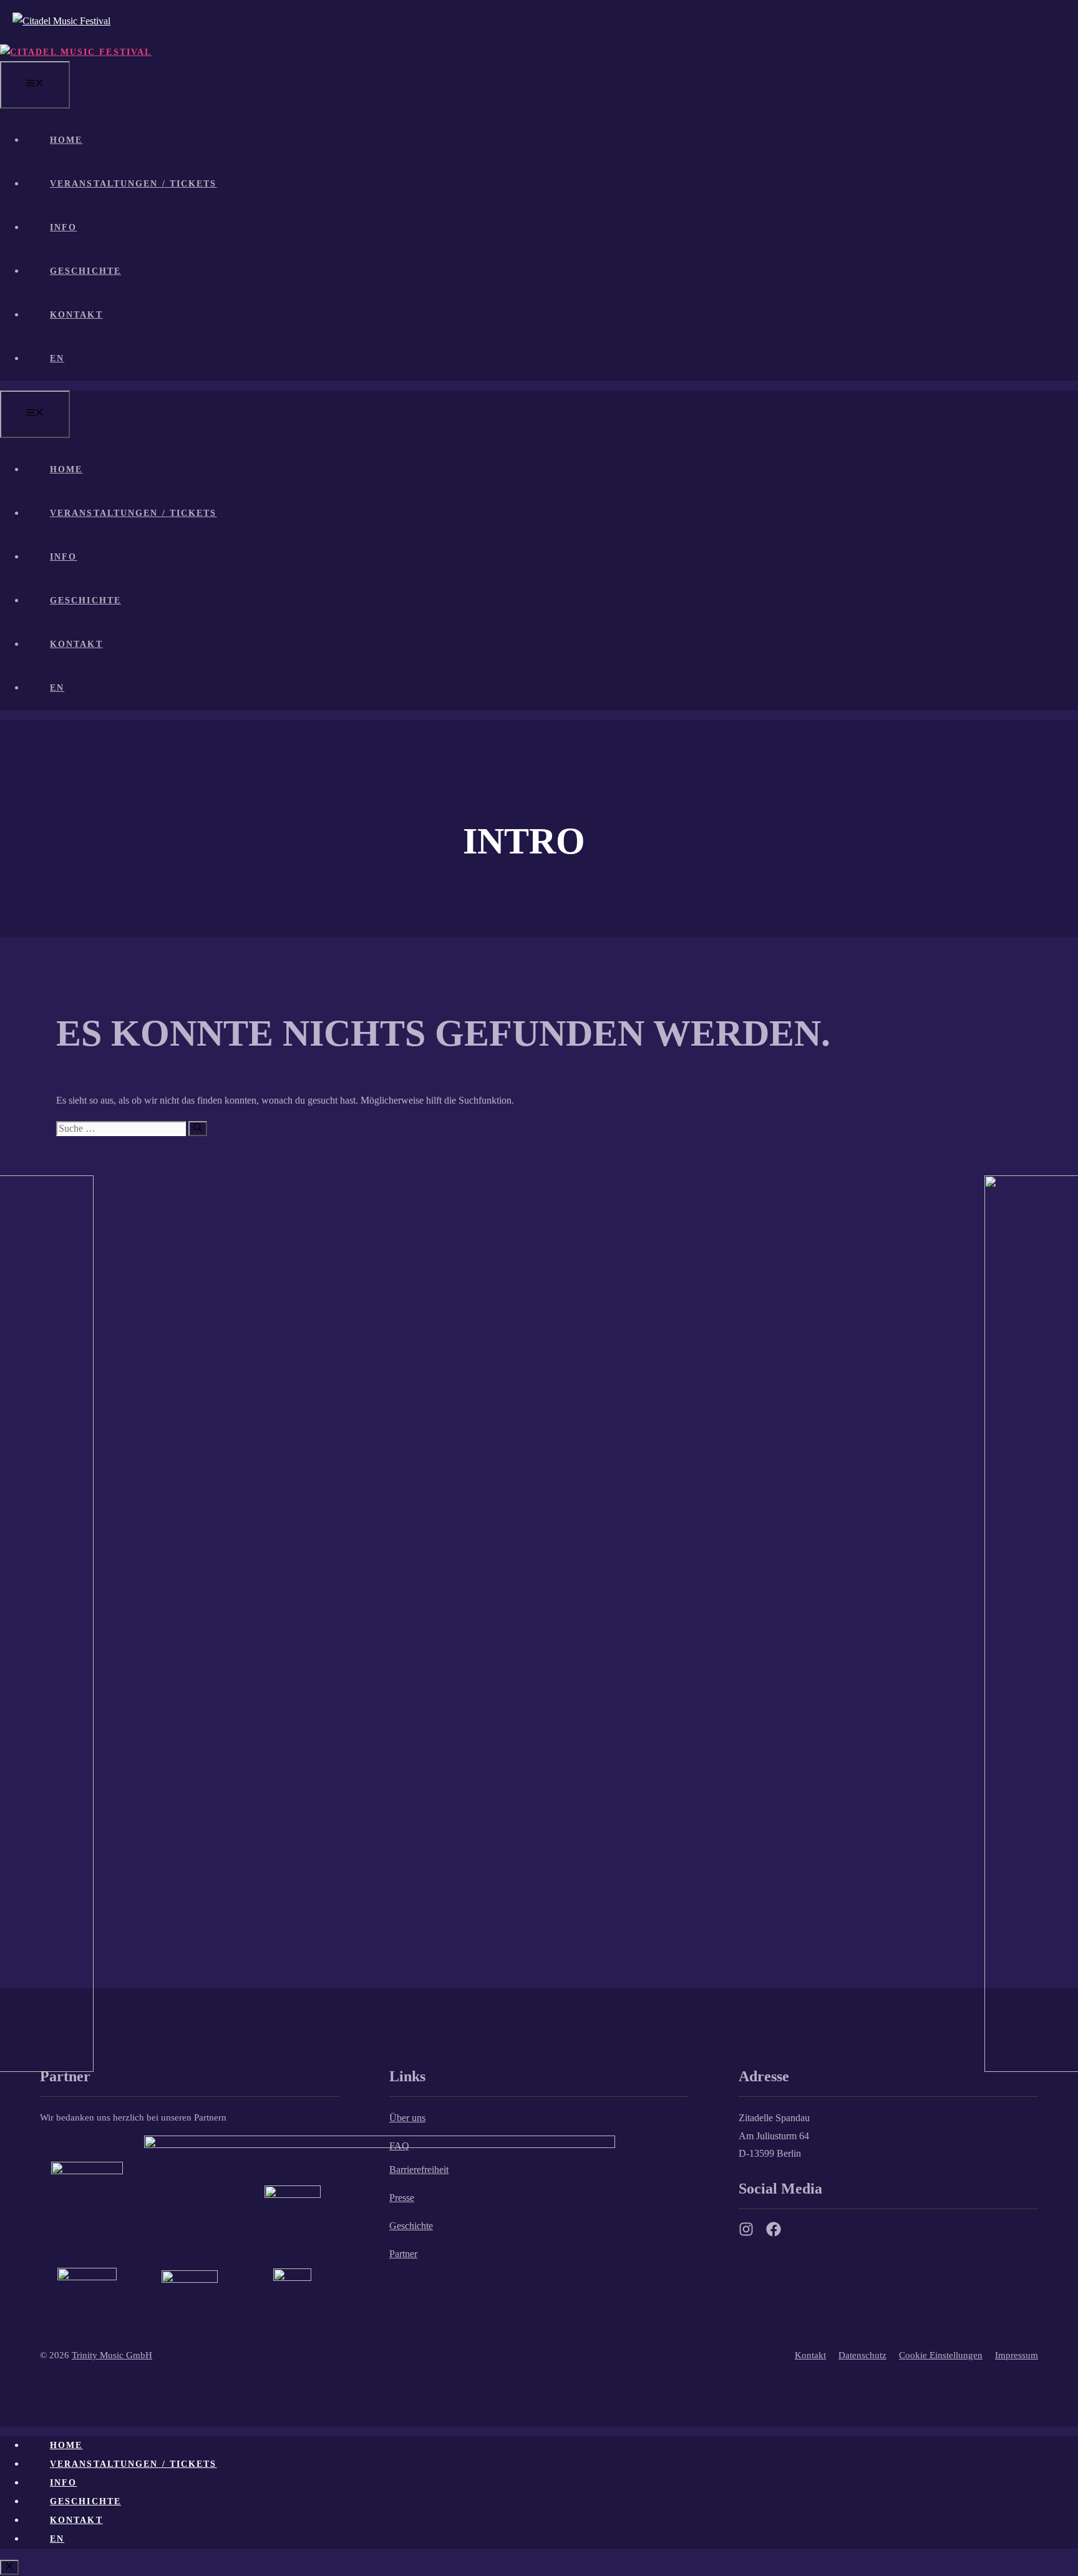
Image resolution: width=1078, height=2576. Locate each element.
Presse (402, 2198)
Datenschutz (862, 2355)
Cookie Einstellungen (941, 2355)
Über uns (407, 2118)
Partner (403, 2254)
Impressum (1017, 2355)
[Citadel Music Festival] (76, 52)
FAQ (399, 2146)
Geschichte (85, 271)
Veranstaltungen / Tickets (134, 184)
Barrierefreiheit (419, 2170)
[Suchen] (198, 1129)
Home (66, 140)
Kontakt (76, 315)
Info (63, 227)
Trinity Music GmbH (112, 2355)
